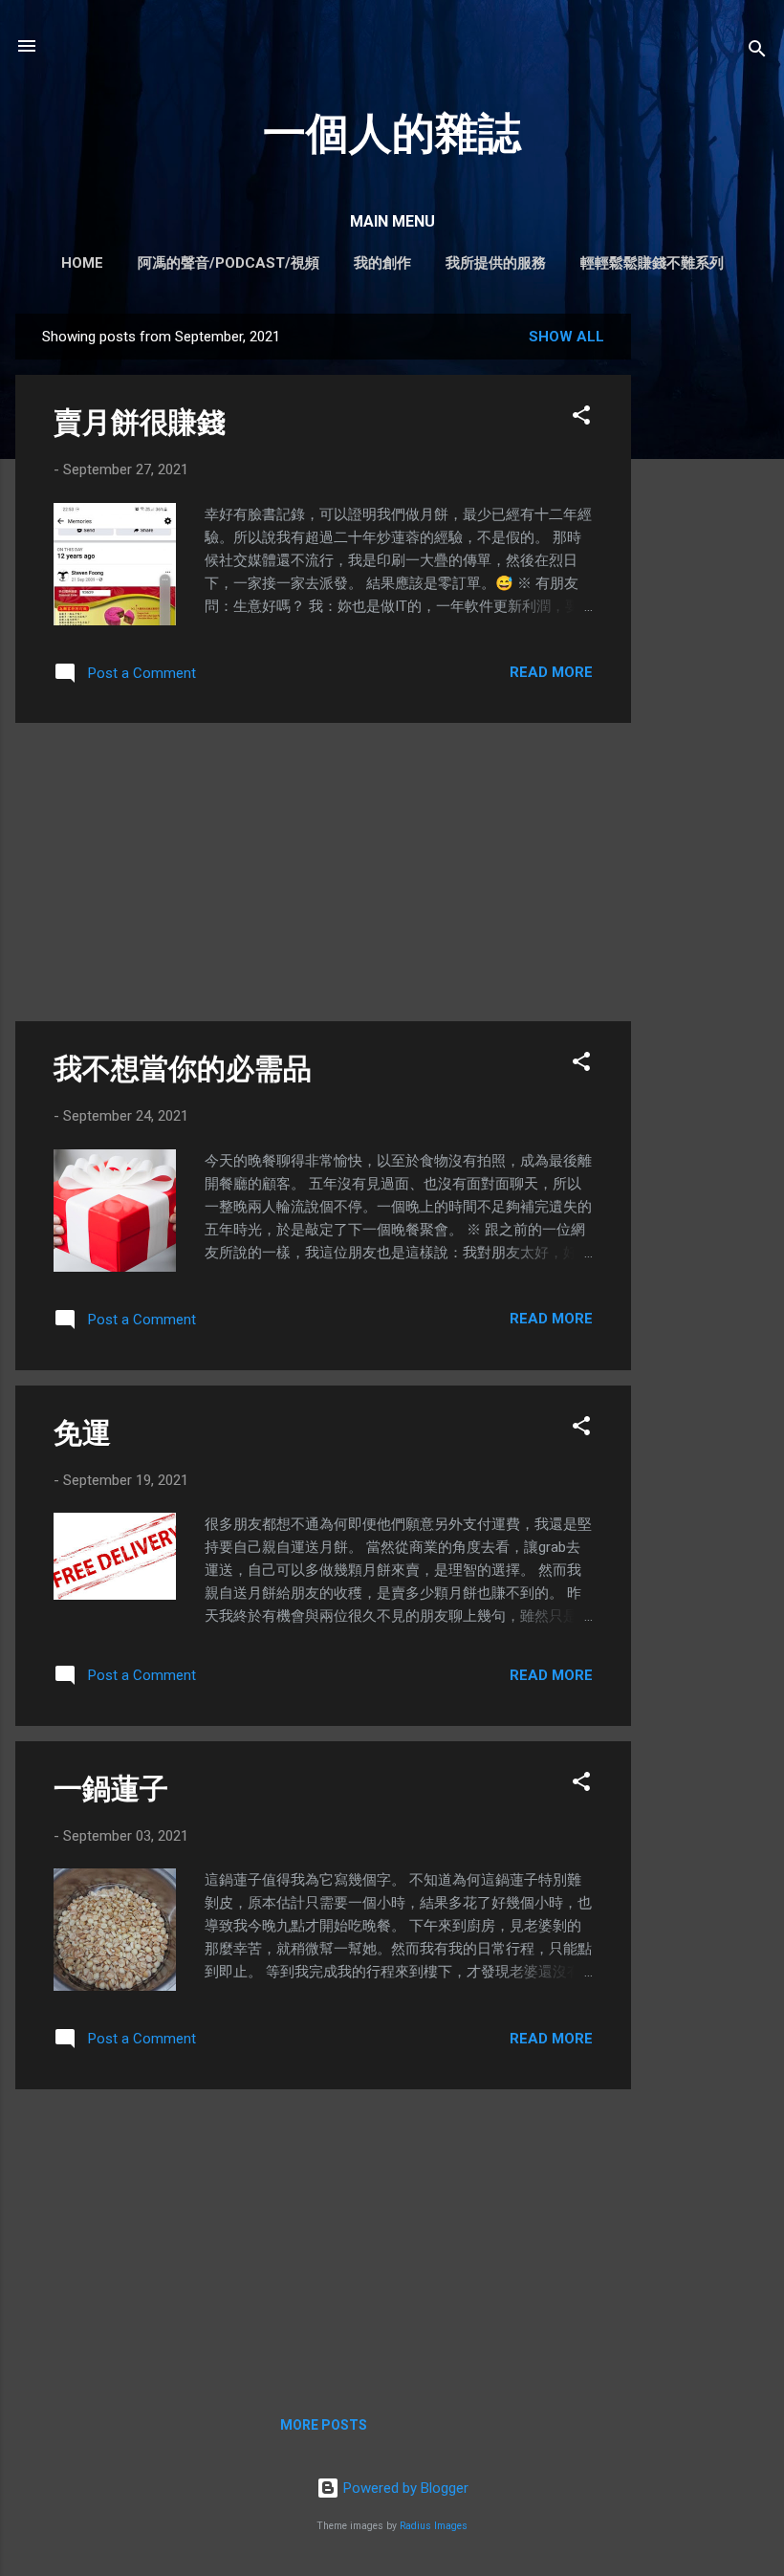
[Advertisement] (708, 600)
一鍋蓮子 (111, 1789)
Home (82, 263)
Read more (551, 672)
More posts (324, 2425)
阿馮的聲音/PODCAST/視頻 (229, 263)
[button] (581, 418)
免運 (82, 1433)
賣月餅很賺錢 (140, 422)
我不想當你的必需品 (183, 1069)
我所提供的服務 (496, 263)
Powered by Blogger (404, 2488)
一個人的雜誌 (392, 133)
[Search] (757, 52)
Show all (566, 337)
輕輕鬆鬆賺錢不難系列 (652, 263)
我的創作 (382, 263)
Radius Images (434, 2526)
